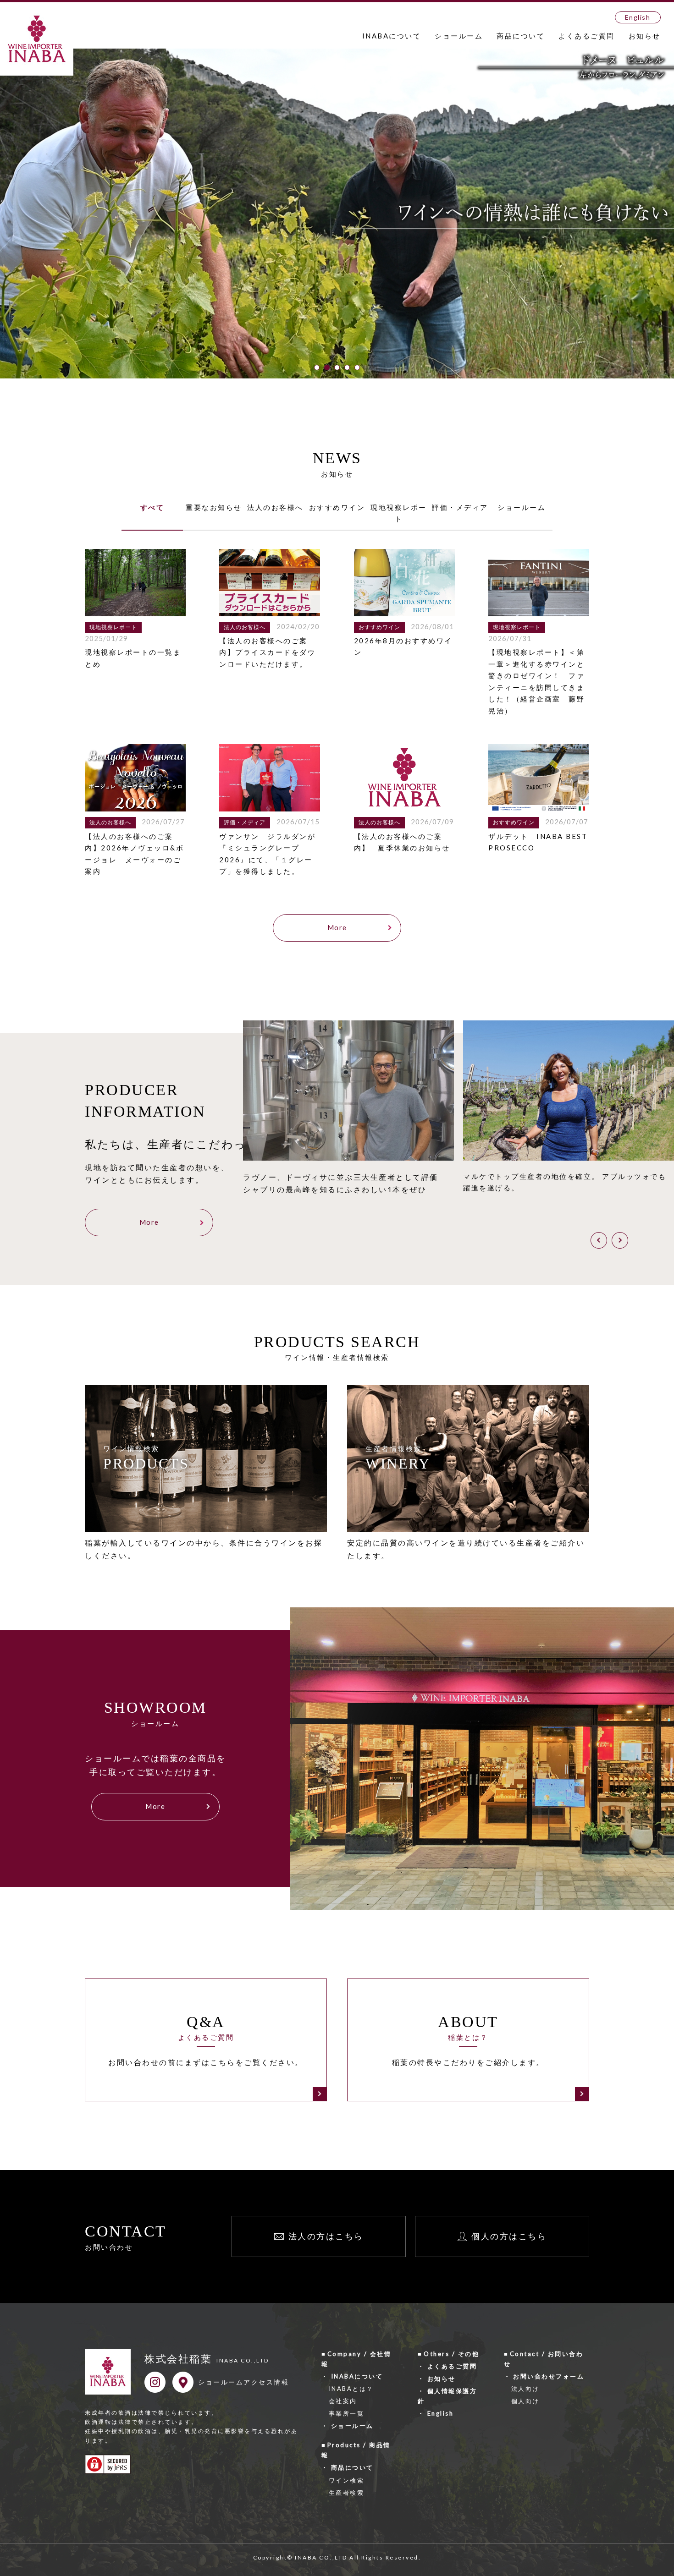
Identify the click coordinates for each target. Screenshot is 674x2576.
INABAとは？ (351, 2389)
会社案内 (343, 2401)
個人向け (525, 2401)
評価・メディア (460, 507)
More (337, 927)
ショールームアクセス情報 (243, 2382)
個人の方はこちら (509, 2236)
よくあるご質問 (587, 36)
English (638, 17)
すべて (152, 507)
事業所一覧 (347, 2413)
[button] (317, 367)
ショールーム (459, 36)
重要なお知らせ (214, 507)
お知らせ (645, 36)
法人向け (525, 2389)
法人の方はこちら (326, 2236)
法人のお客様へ (275, 507)
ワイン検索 (347, 2480)
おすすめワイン (337, 507)
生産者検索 (347, 2493)
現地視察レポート (399, 513)
